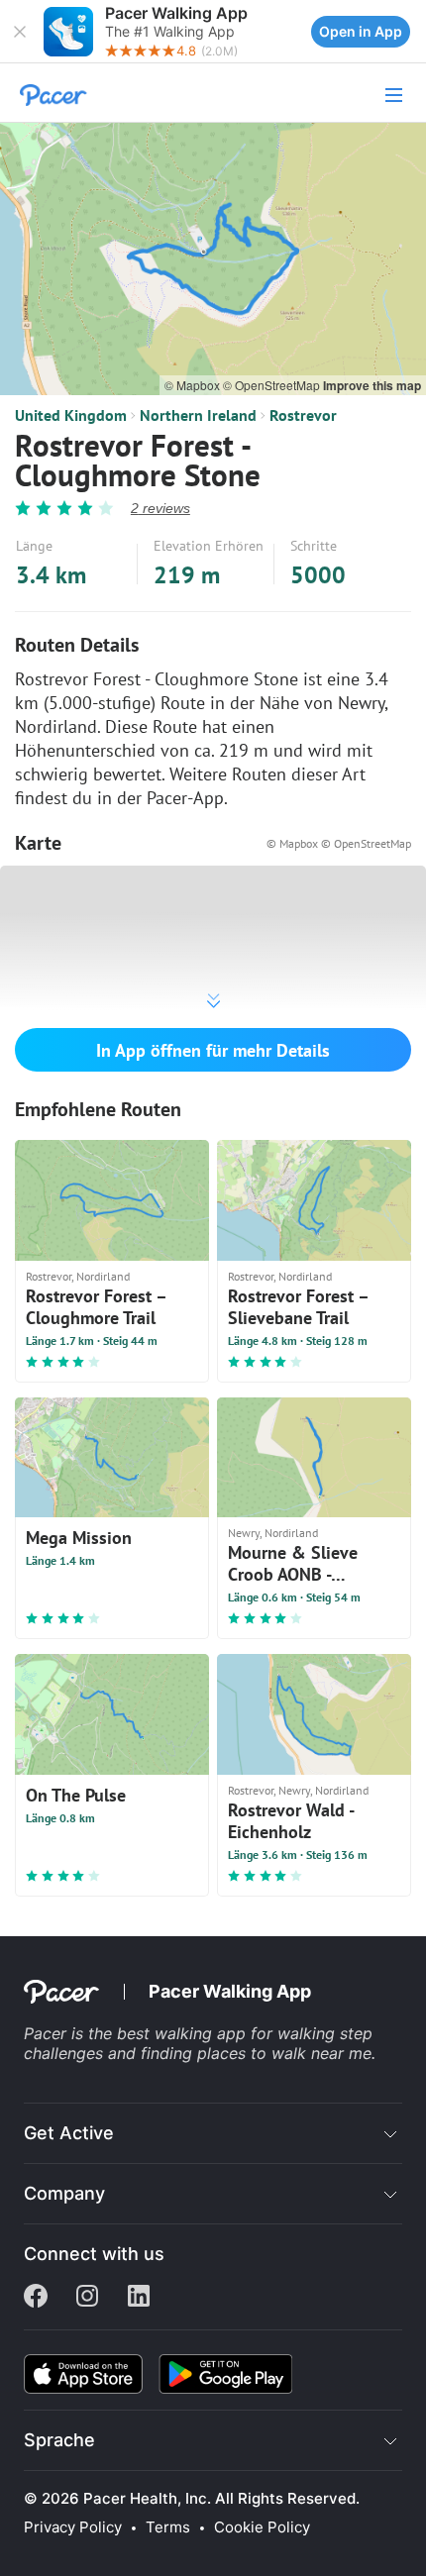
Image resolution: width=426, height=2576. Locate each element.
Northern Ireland (198, 415)
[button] (20, 32)
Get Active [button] (69, 2133)
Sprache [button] (59, 2440)
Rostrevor (303, 415)
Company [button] (64, 2193)
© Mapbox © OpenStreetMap (339, 843)
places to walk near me (284, 2053)
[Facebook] (36, 2298)
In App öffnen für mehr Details (213, 1050)
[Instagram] (87, 2298)
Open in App (361, 31)
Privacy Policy (73, 2527)
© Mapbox (194, 385)
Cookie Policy (262, 2527)
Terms (168, 2527)
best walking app (184, 2033)
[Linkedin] (139, 2298)
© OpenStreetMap (273, 385)
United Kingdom (71, 415)
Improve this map (372, 385)
